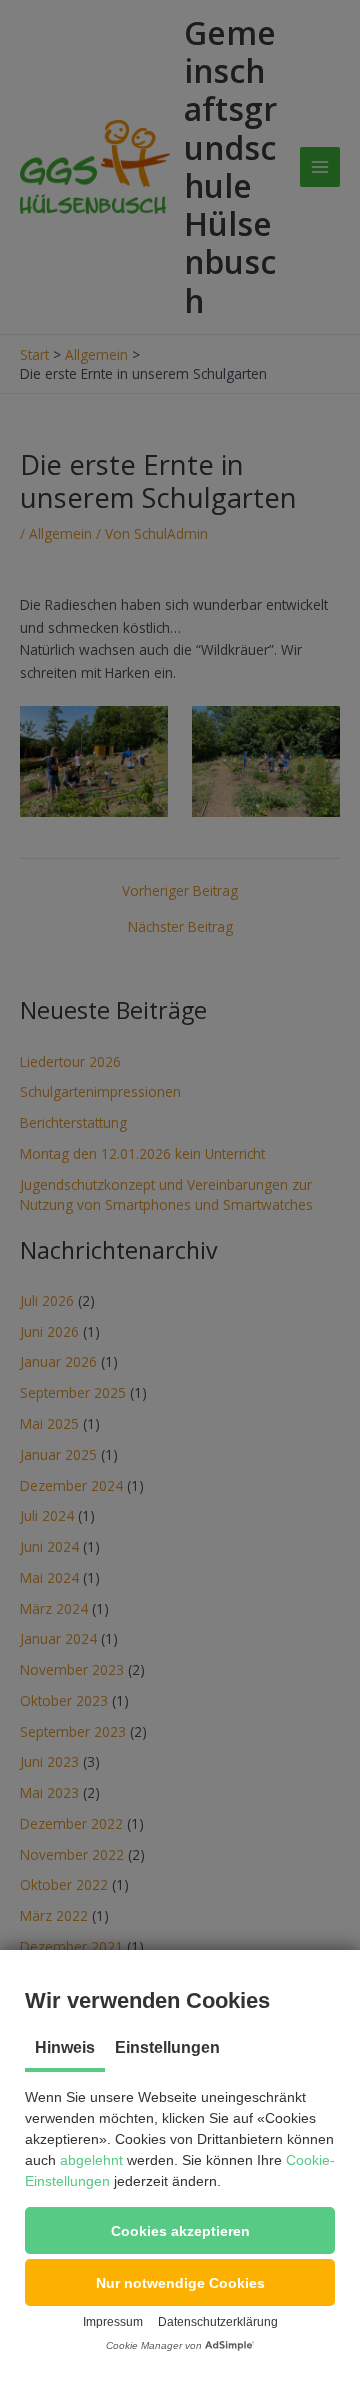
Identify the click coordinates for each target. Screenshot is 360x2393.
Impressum (113, 2322)
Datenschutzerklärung (218, 2322)
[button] (180, 2230)
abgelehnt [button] (91, 2160)
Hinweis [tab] (65, 2047)
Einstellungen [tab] (167, 2047)
